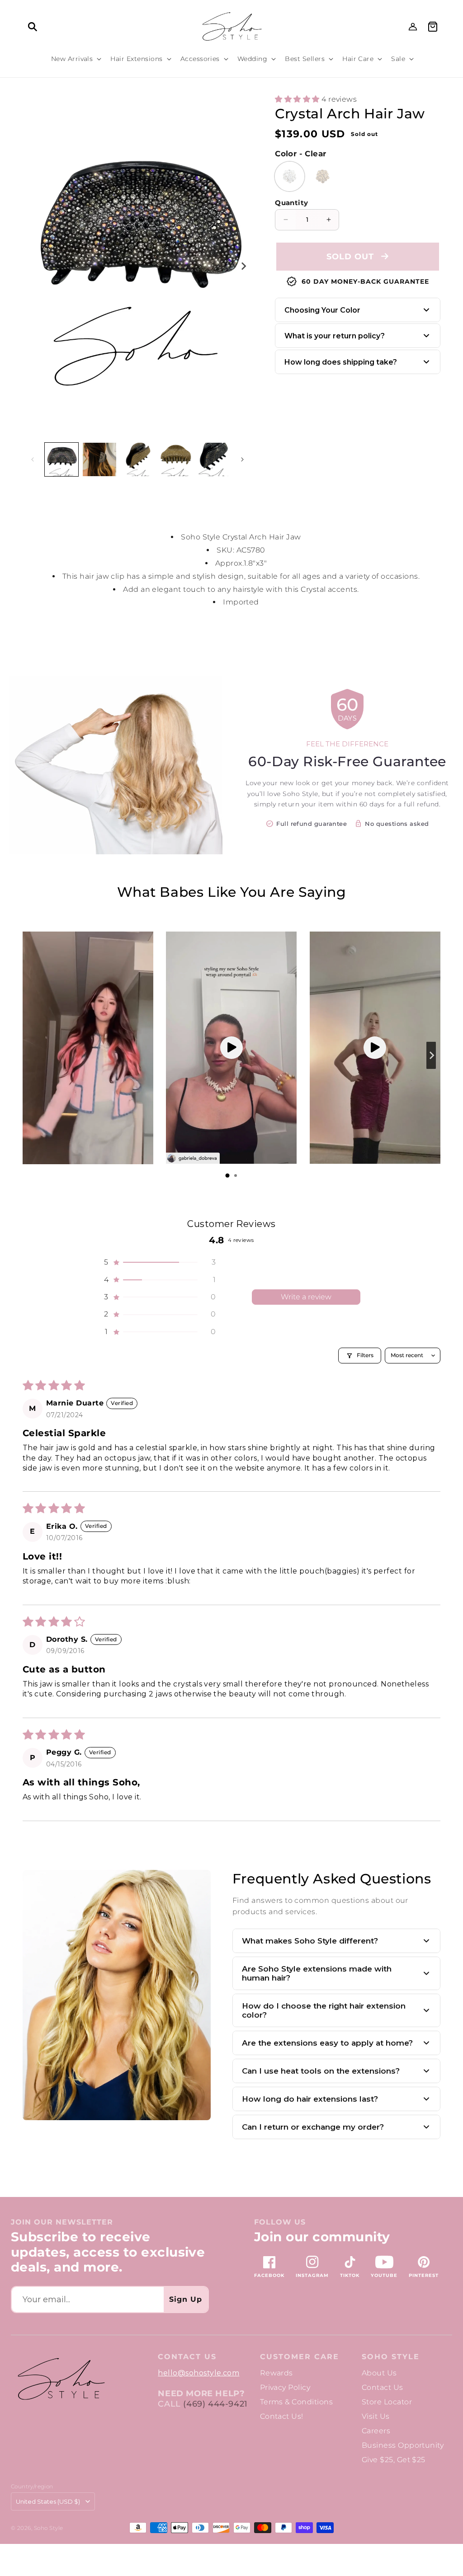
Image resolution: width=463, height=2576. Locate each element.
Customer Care (300, 2357)
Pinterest (424, 2275)
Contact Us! (282, 2416)
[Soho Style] (61, 2379)
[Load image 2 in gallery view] (99, 459)
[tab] (227, 1176)
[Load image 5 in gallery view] (175, 459)
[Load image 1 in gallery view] (61, 459)
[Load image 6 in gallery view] (213, 459)
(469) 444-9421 (215, 2404)
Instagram (312, 2275)
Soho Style (391, 2357)
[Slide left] (33, 459)
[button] (33, 27)
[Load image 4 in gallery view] (137, 459)
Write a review (306, 1297)
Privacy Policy (285, 2387)
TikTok (350, 2275)
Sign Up (186, 2299)
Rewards (276, 2373)
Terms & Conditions (297, 2402)
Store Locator (387, 2402)
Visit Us (376, 2416)
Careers (376, 2431)
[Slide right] (243, 266)
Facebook (269, 2275)
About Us (379, 2373)
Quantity (291, 203)
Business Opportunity (403, 2445)
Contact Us (383, 2387)
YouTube (384, 2275)
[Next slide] (431, 1055)
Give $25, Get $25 (394, 2460)
